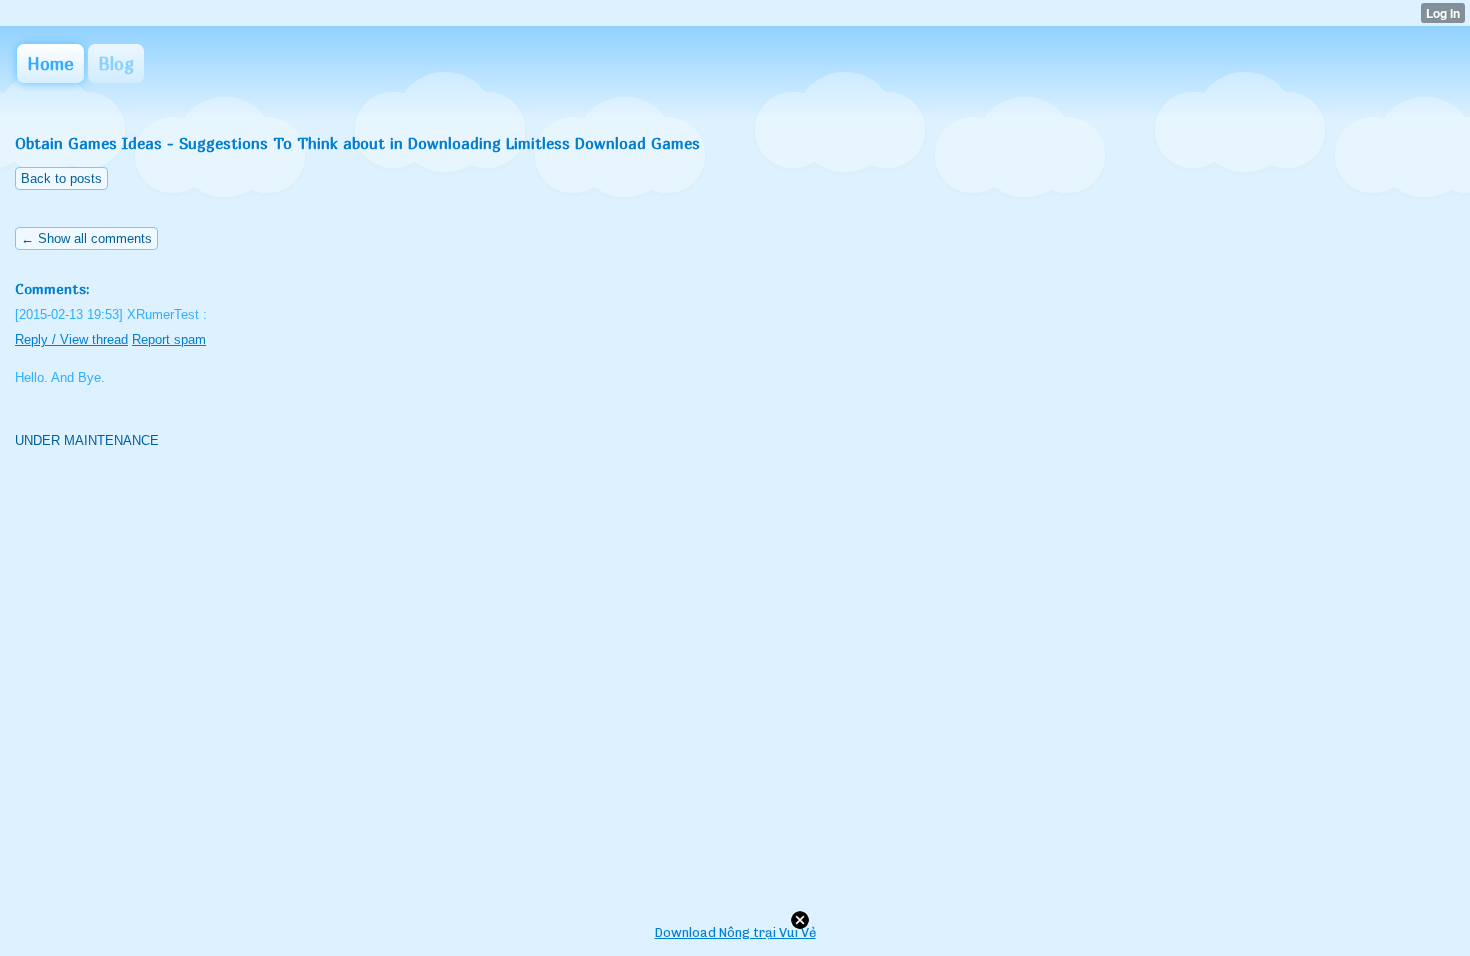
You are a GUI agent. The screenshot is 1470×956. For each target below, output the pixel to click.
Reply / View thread (71, 339)
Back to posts (61, 178)
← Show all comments (86, 238)
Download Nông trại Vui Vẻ (735, 932)
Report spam (169, 339)
